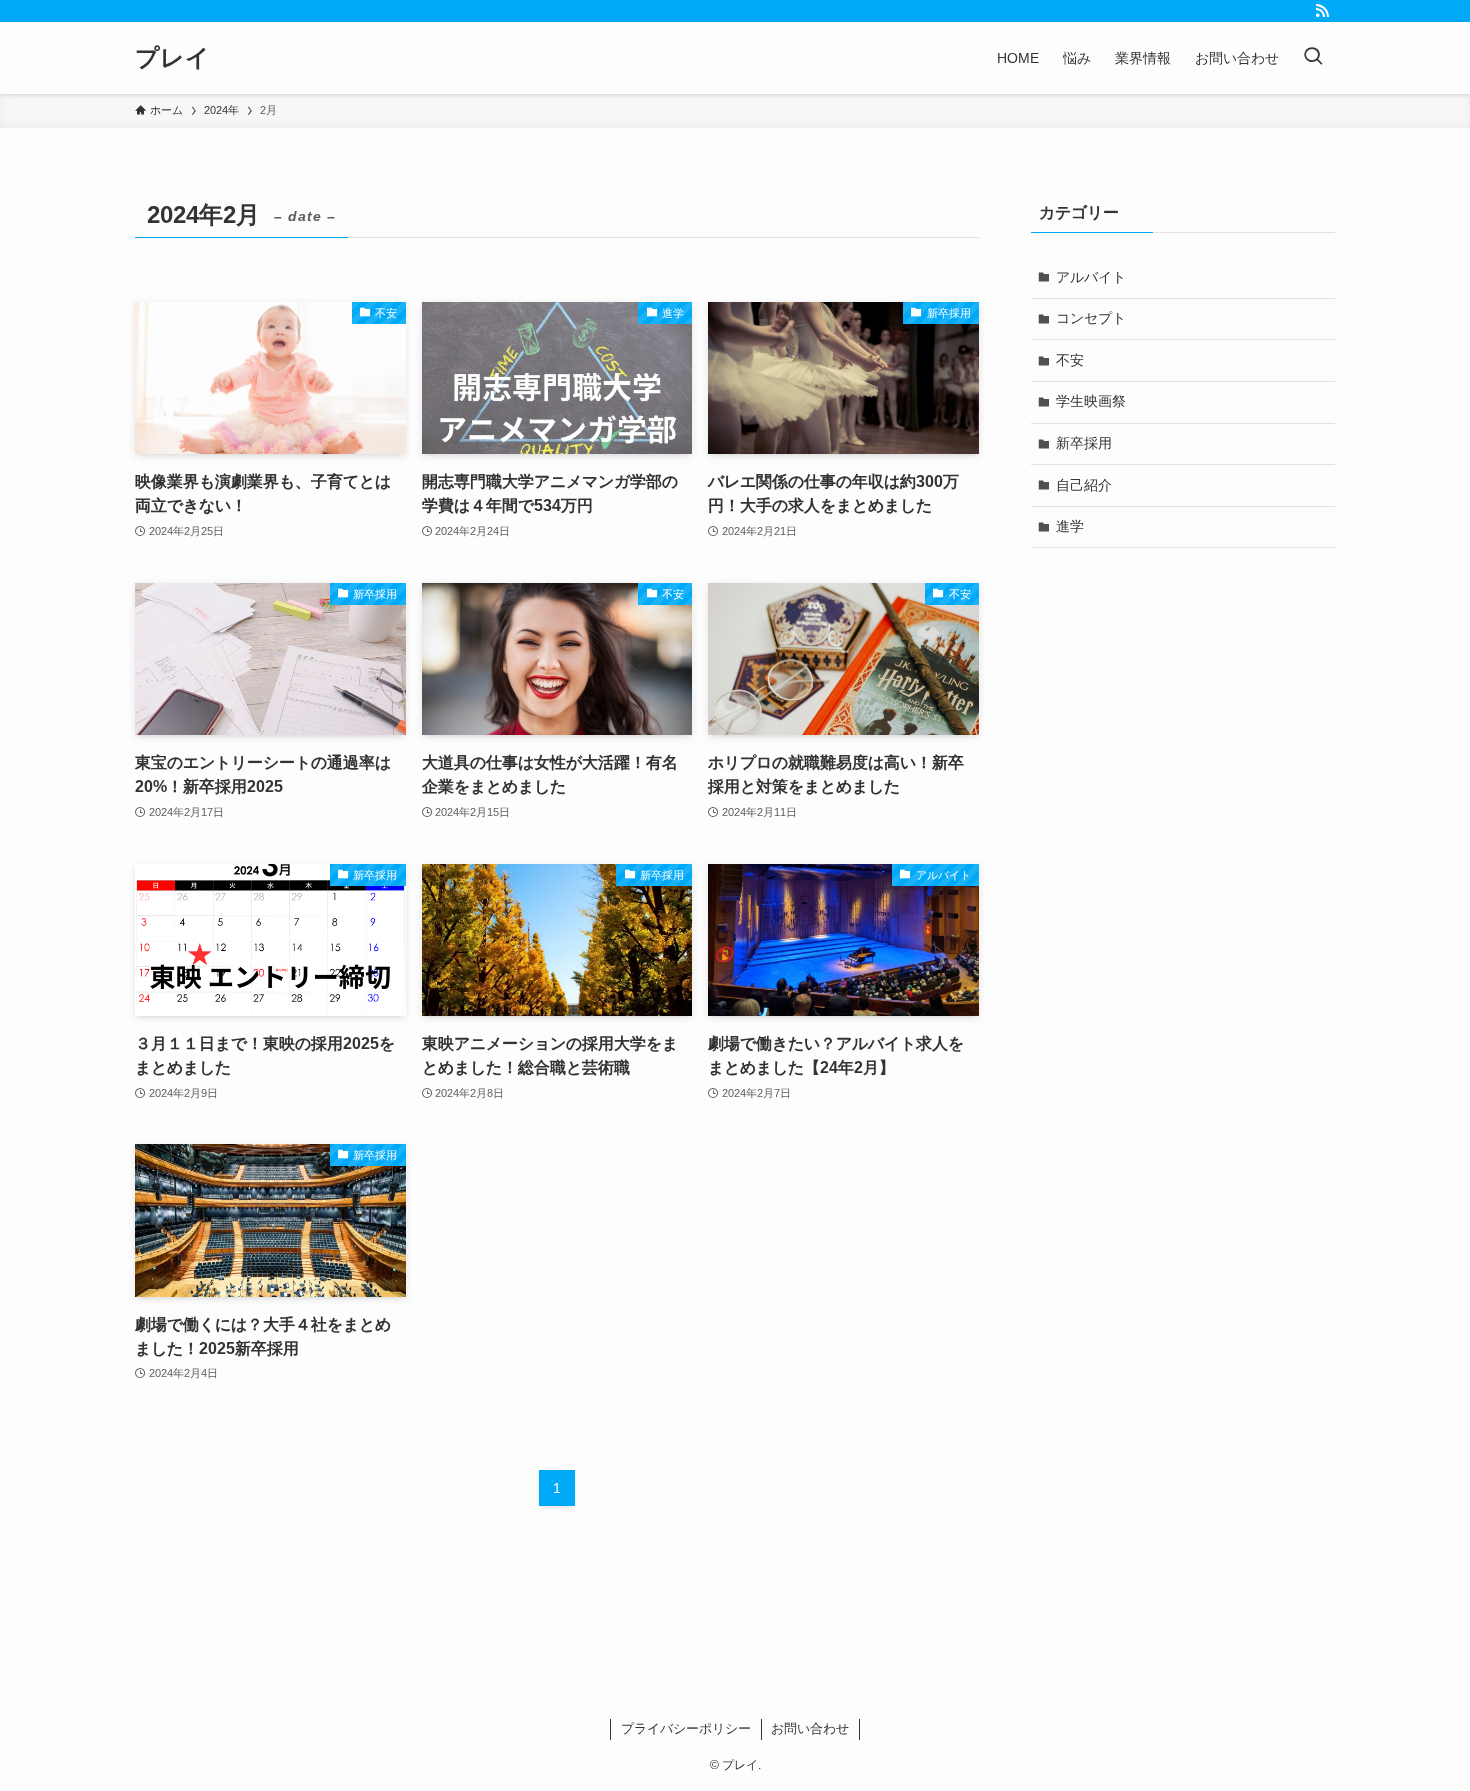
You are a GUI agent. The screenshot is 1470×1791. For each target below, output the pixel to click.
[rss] (1322, 11)
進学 (1070, 526)
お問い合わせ (810, 1728)
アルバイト (1091, 277)
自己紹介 (1084, 485)
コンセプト (1091, 318)
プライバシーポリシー (686, 1728)
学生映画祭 (1091, 401)
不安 (1070, 360)
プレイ (172, 58)
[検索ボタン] (1313, 58)
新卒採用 (1084, 443)
